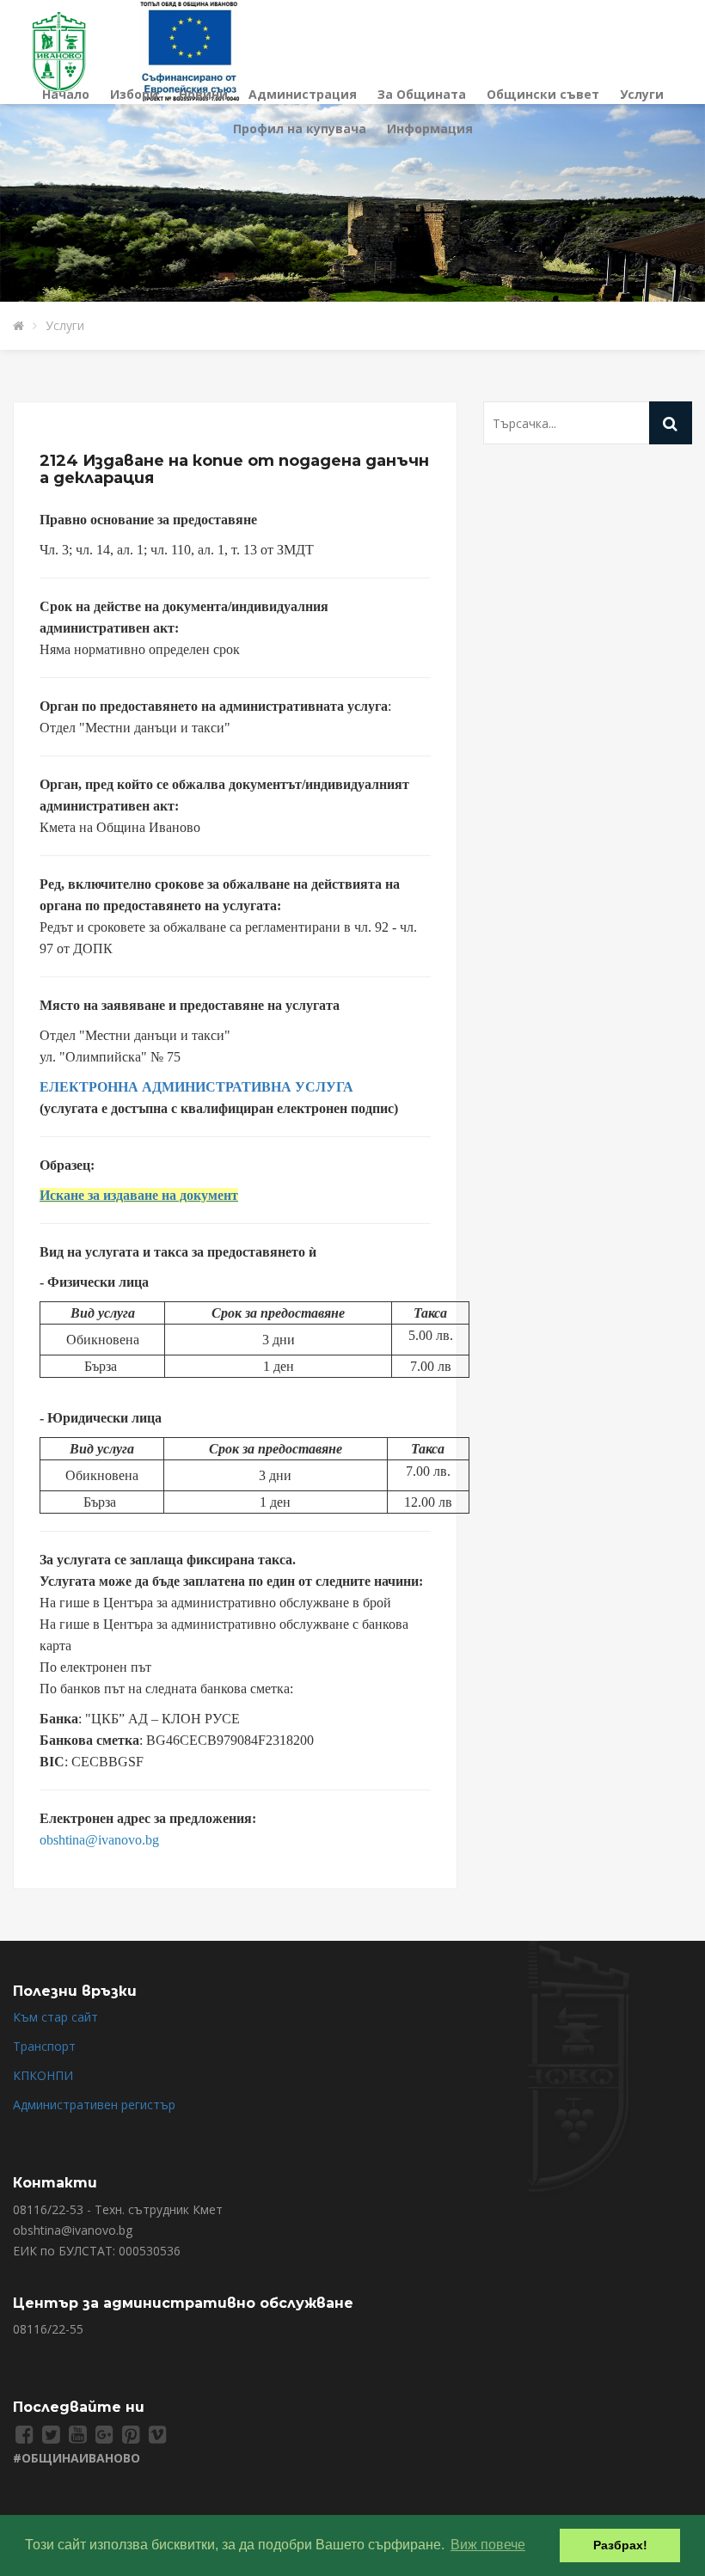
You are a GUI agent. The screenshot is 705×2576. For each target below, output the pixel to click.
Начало (66, 94)
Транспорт (44, 2046)
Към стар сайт (55, 2017)
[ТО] (190, 50)
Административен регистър (94, 2105)
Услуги (642, 94)
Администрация (303, 94)
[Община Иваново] (69, 50)
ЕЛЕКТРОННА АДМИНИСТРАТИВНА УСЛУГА (196, 1087)
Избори (134, 94)
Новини (203, 94)
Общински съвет (543, 94)
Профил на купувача (300, 128)
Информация (430, 128)
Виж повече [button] (488, 2545)
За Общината (422, 94)
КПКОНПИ (43, 2075)
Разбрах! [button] (620, 2545)
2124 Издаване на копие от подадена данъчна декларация (234, 469)
